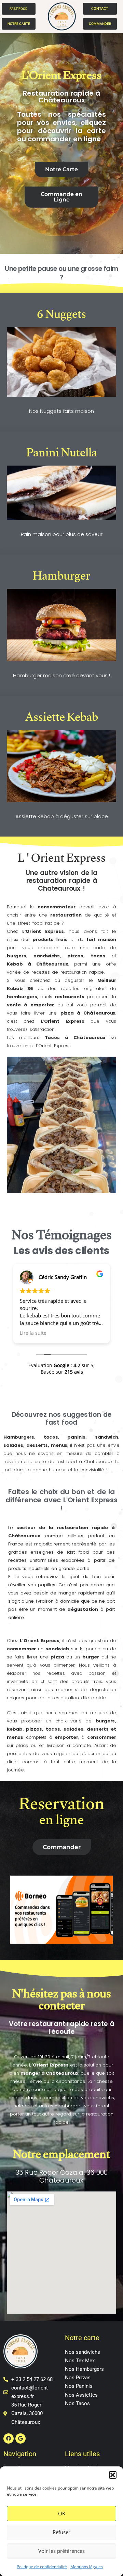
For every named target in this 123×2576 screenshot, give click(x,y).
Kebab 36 (20, 989)
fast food (80, 1552)
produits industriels (29, 1568)
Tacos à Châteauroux (75, 1038)
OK (62, 2513)
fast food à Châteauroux (84, 1462)
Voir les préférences (61, 2551)
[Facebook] (9, 2439)
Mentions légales (87, 2567)
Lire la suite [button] (33, 1333)
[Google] (20, 2439)
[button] (113, 2475)
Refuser (61, 2532)
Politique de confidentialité (42, 2567)
